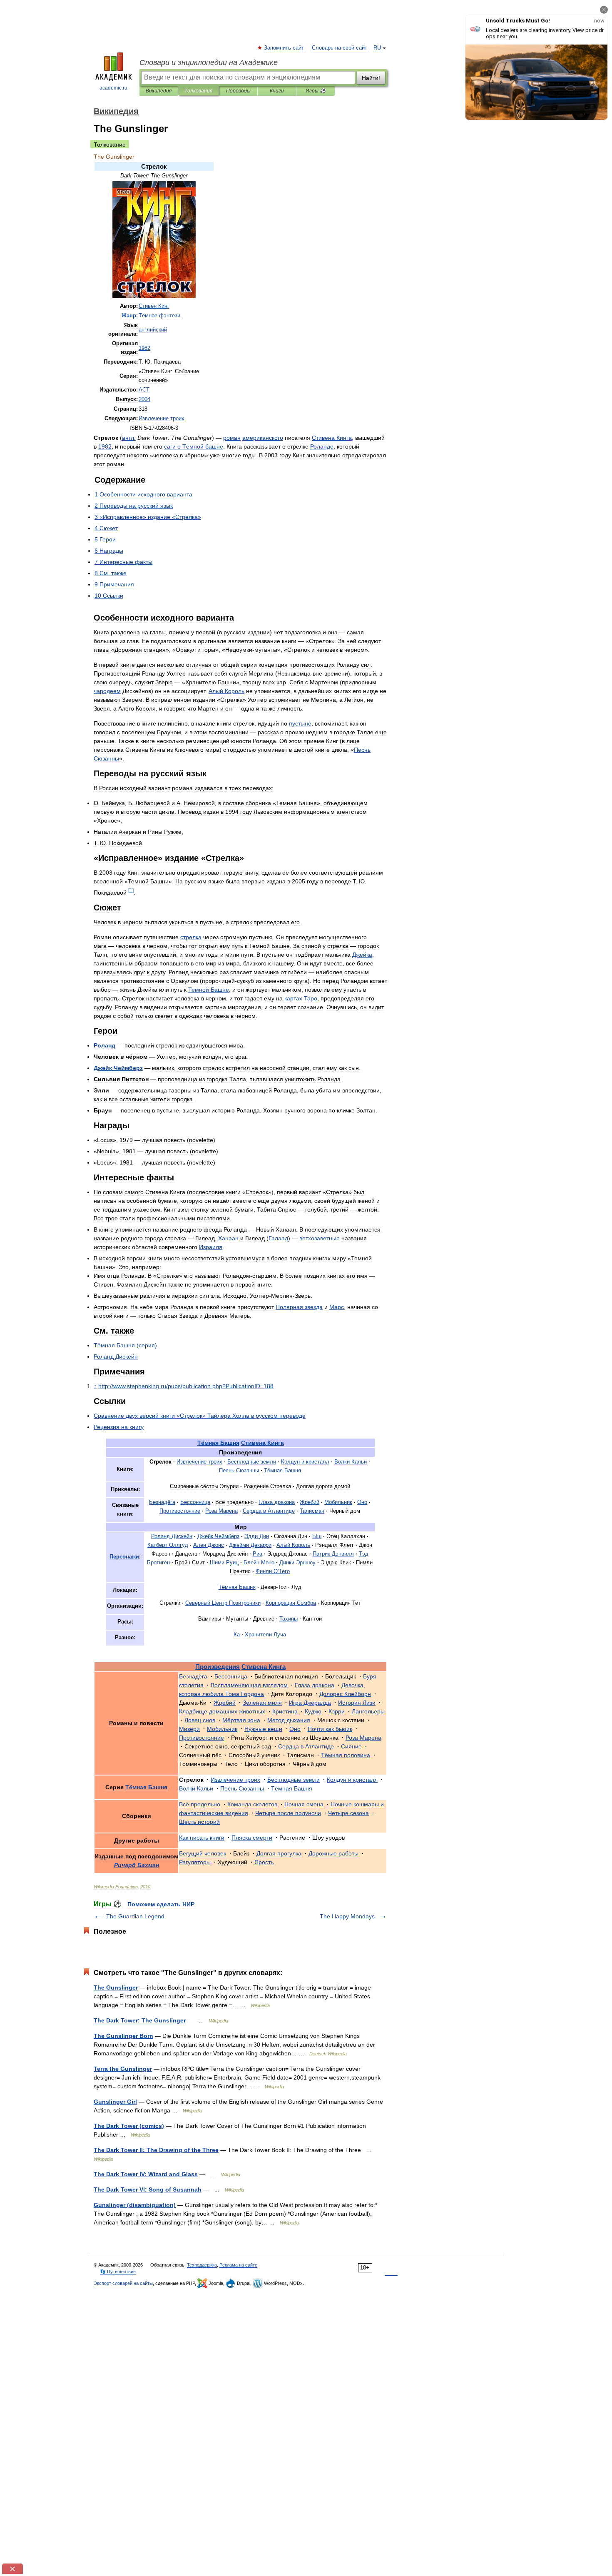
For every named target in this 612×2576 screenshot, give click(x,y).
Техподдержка (202, 2265)
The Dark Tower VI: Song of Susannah (148, 2189)
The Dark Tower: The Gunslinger (140, 2020)
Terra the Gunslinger (123, 2069)
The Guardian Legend (135, 1916)
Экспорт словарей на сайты (123, 2283)
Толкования (198, 91)
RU (377, 48)
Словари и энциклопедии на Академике (209, 62)
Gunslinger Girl (115, 2102)
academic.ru (113, 88)
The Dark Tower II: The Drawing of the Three (156, 2150)
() (125, 1345)
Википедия (159, 91)
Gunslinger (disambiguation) (135, 2205)
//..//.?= (186, 1386)
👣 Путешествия (118, 2272)
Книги (277, 91)
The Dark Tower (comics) (129, 2126)
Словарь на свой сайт (340, 48)
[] (131, 890)
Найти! (371, 78)
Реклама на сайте (238, 2265)
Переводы (238, 91)
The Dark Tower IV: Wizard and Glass (146, 2174)
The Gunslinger (116, 1987)
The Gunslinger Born (123, 2036)
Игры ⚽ (316, 91)
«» (200, 1416)
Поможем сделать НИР (161, 1904)
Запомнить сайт (284, 48)
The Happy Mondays (347, 1916)
